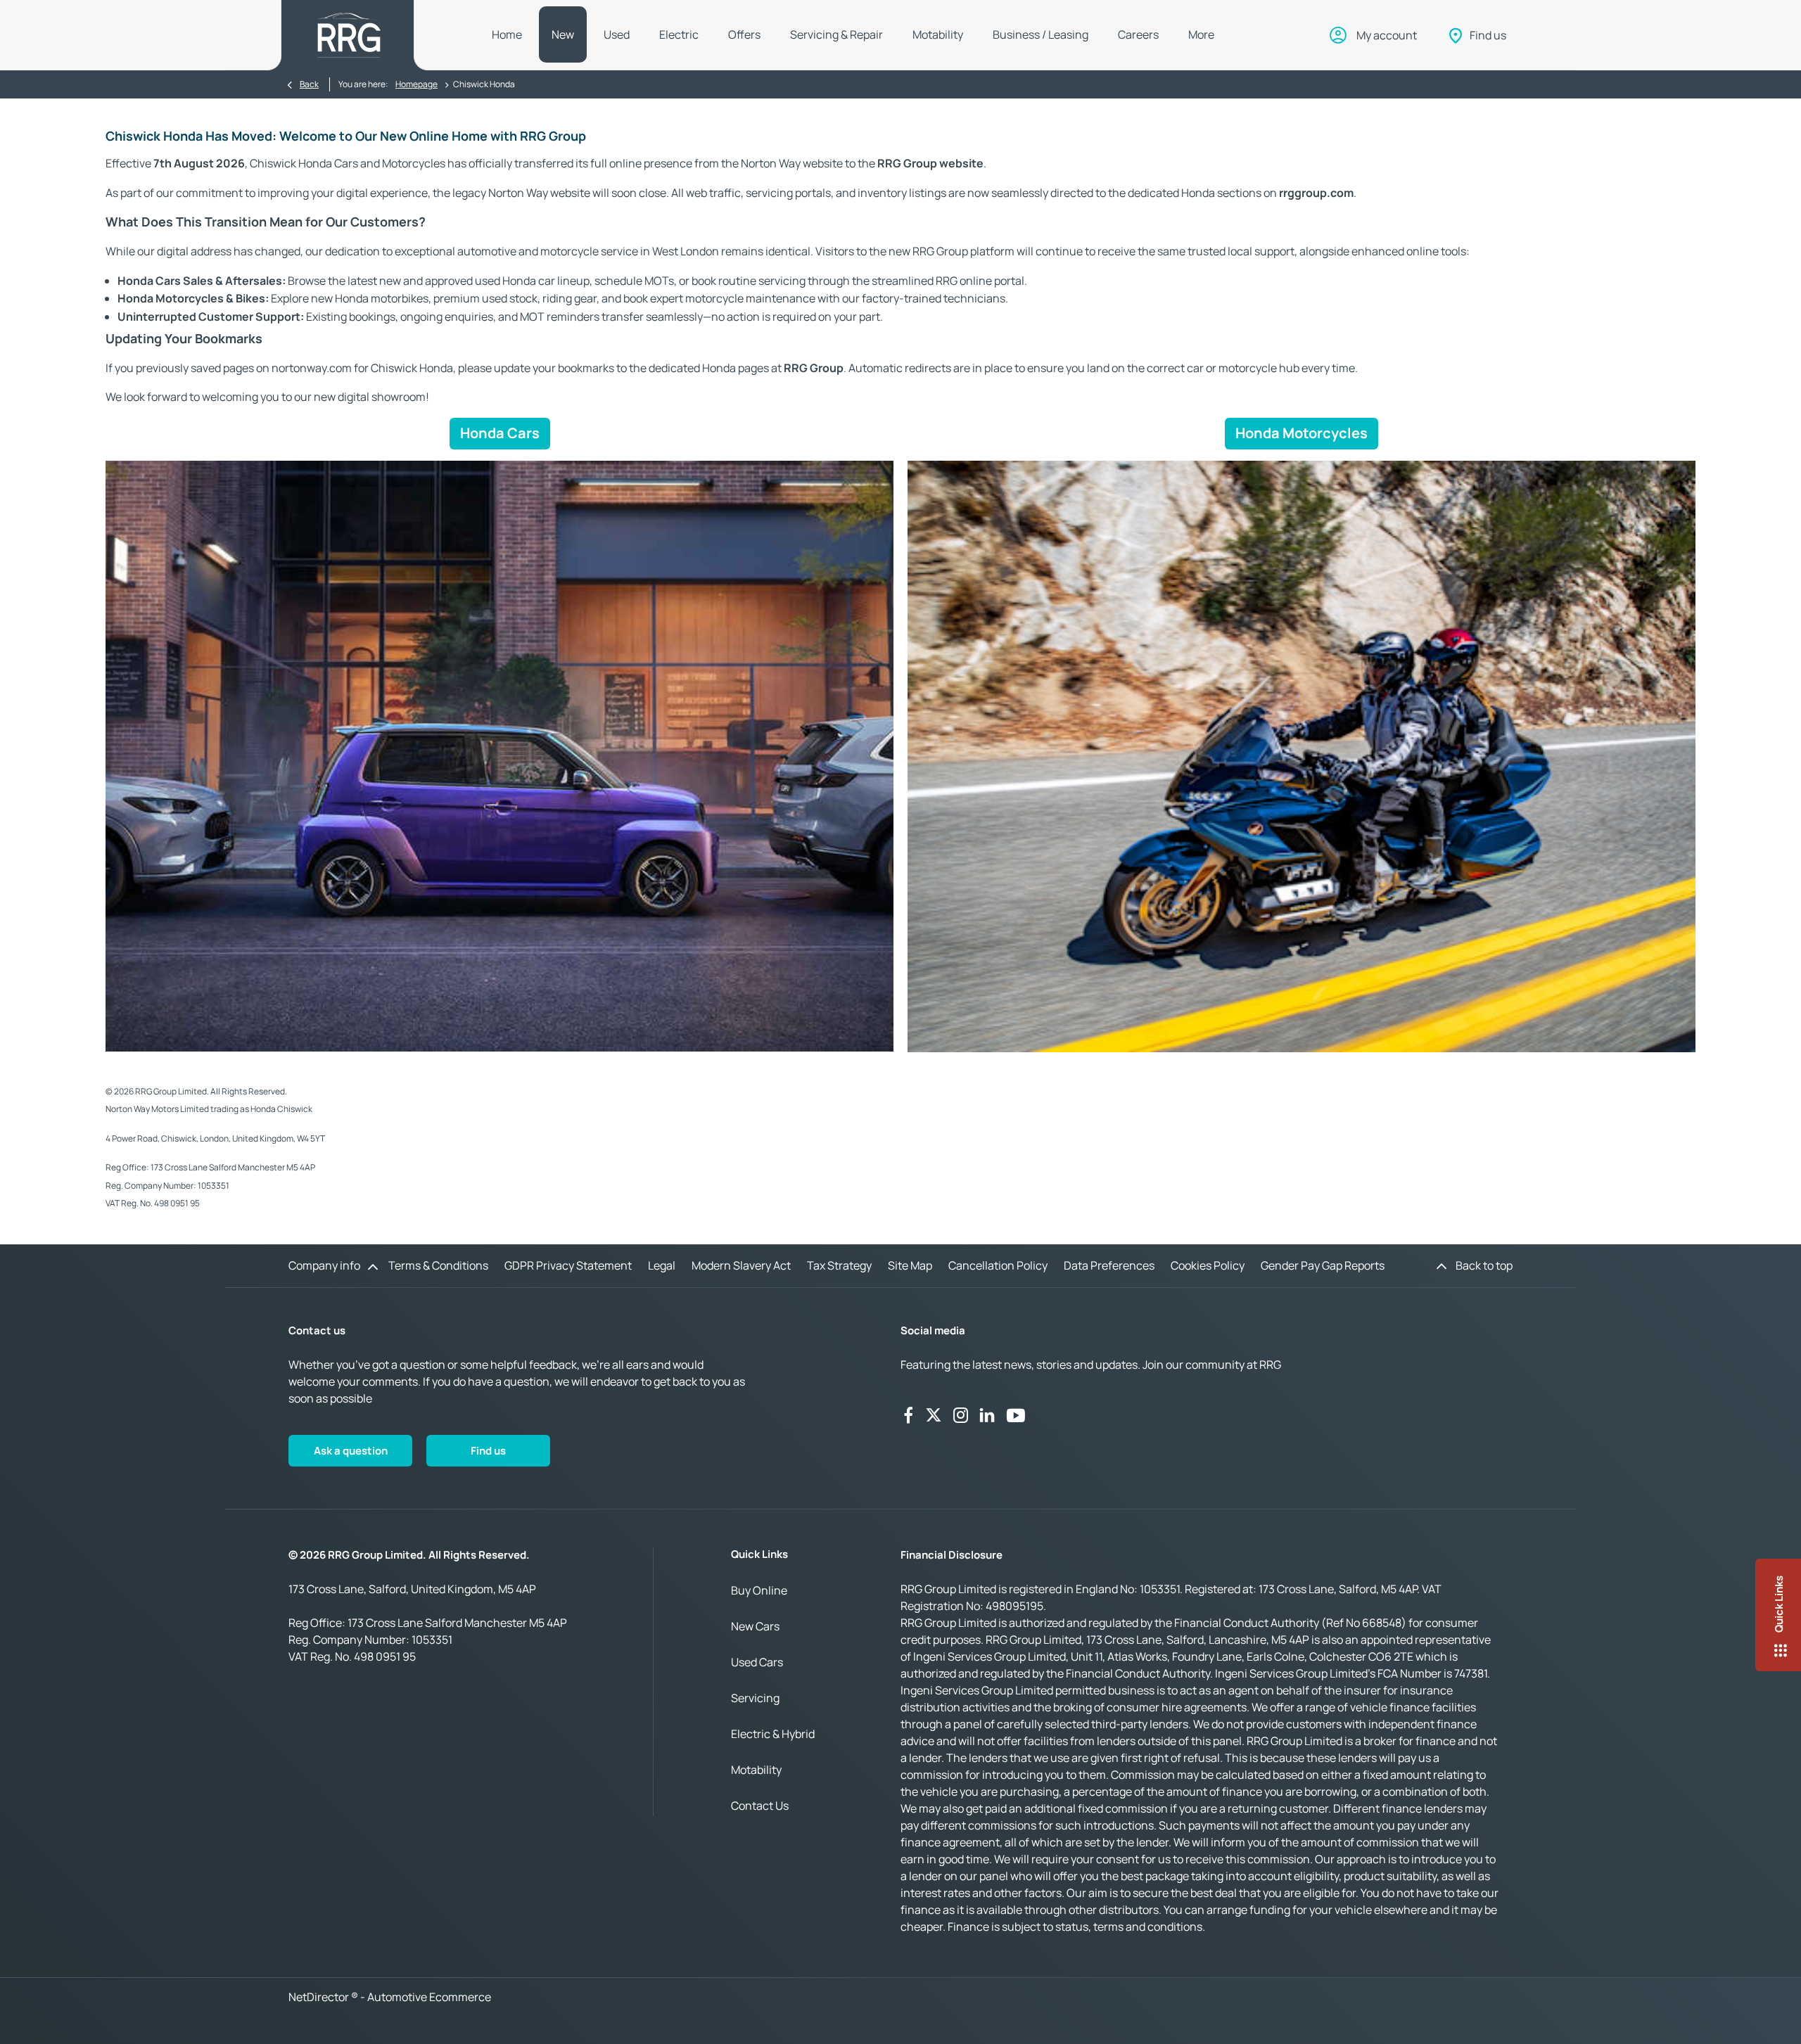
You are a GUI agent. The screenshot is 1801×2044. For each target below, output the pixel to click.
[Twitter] (934, 1415)
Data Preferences (1109, 1265)
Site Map (910, 1265)
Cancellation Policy (998, 1265)
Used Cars (757, 1662)
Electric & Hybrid (773, 1734)
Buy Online (759, 1590)
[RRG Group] (349, 35)
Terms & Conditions (438, 1265)
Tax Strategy (839, 1265)
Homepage (416, 84)
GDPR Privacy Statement (568, 1265)
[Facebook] (908, 1415)
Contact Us (760, 1806)
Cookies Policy (1208, 1265)
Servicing (755, 1698)
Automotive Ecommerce (429, 1997)
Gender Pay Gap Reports (1323, 1265)
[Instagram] (961, 1415)
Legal (662, 1265)
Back (309, 84)
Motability (756, 1770)
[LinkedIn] (987, 1415)
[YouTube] (1016, 1415)
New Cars (755, 1626)
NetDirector (320, 1997)
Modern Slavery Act (741, 1265)
